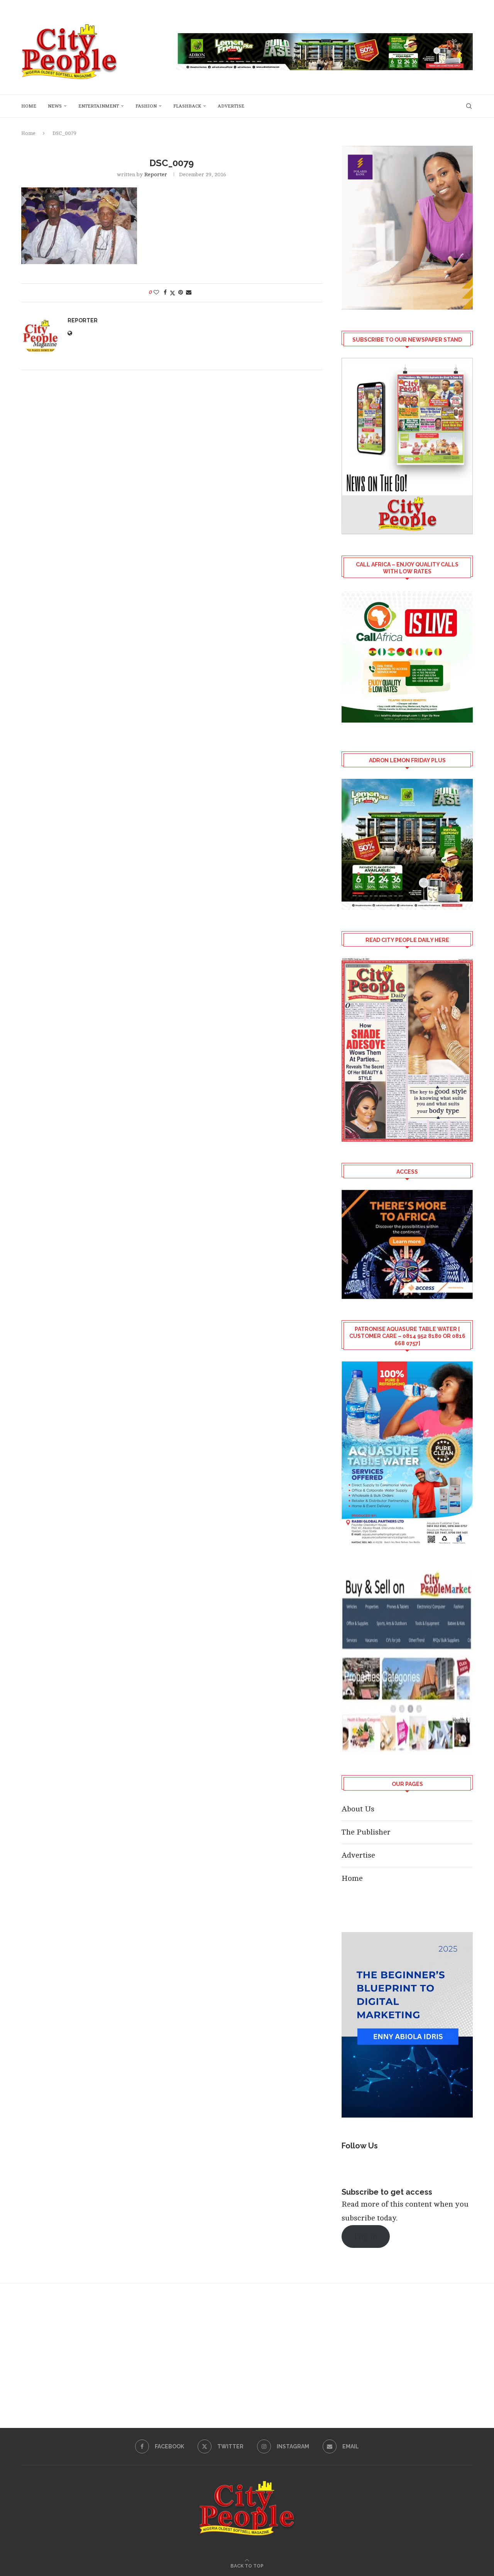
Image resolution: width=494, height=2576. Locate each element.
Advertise (231, 106)
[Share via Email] (189, 292)
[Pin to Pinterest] (181, 292)
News (55, 106)
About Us (358, 1809)
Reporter (156, 174)
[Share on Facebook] (165, 292)
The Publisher (366, 1832)
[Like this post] (156, 292)
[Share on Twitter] (173, 293)
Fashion (146, 106)
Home (29, 106)
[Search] (469, 106)
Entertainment (99, 106)
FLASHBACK (187, 106)
